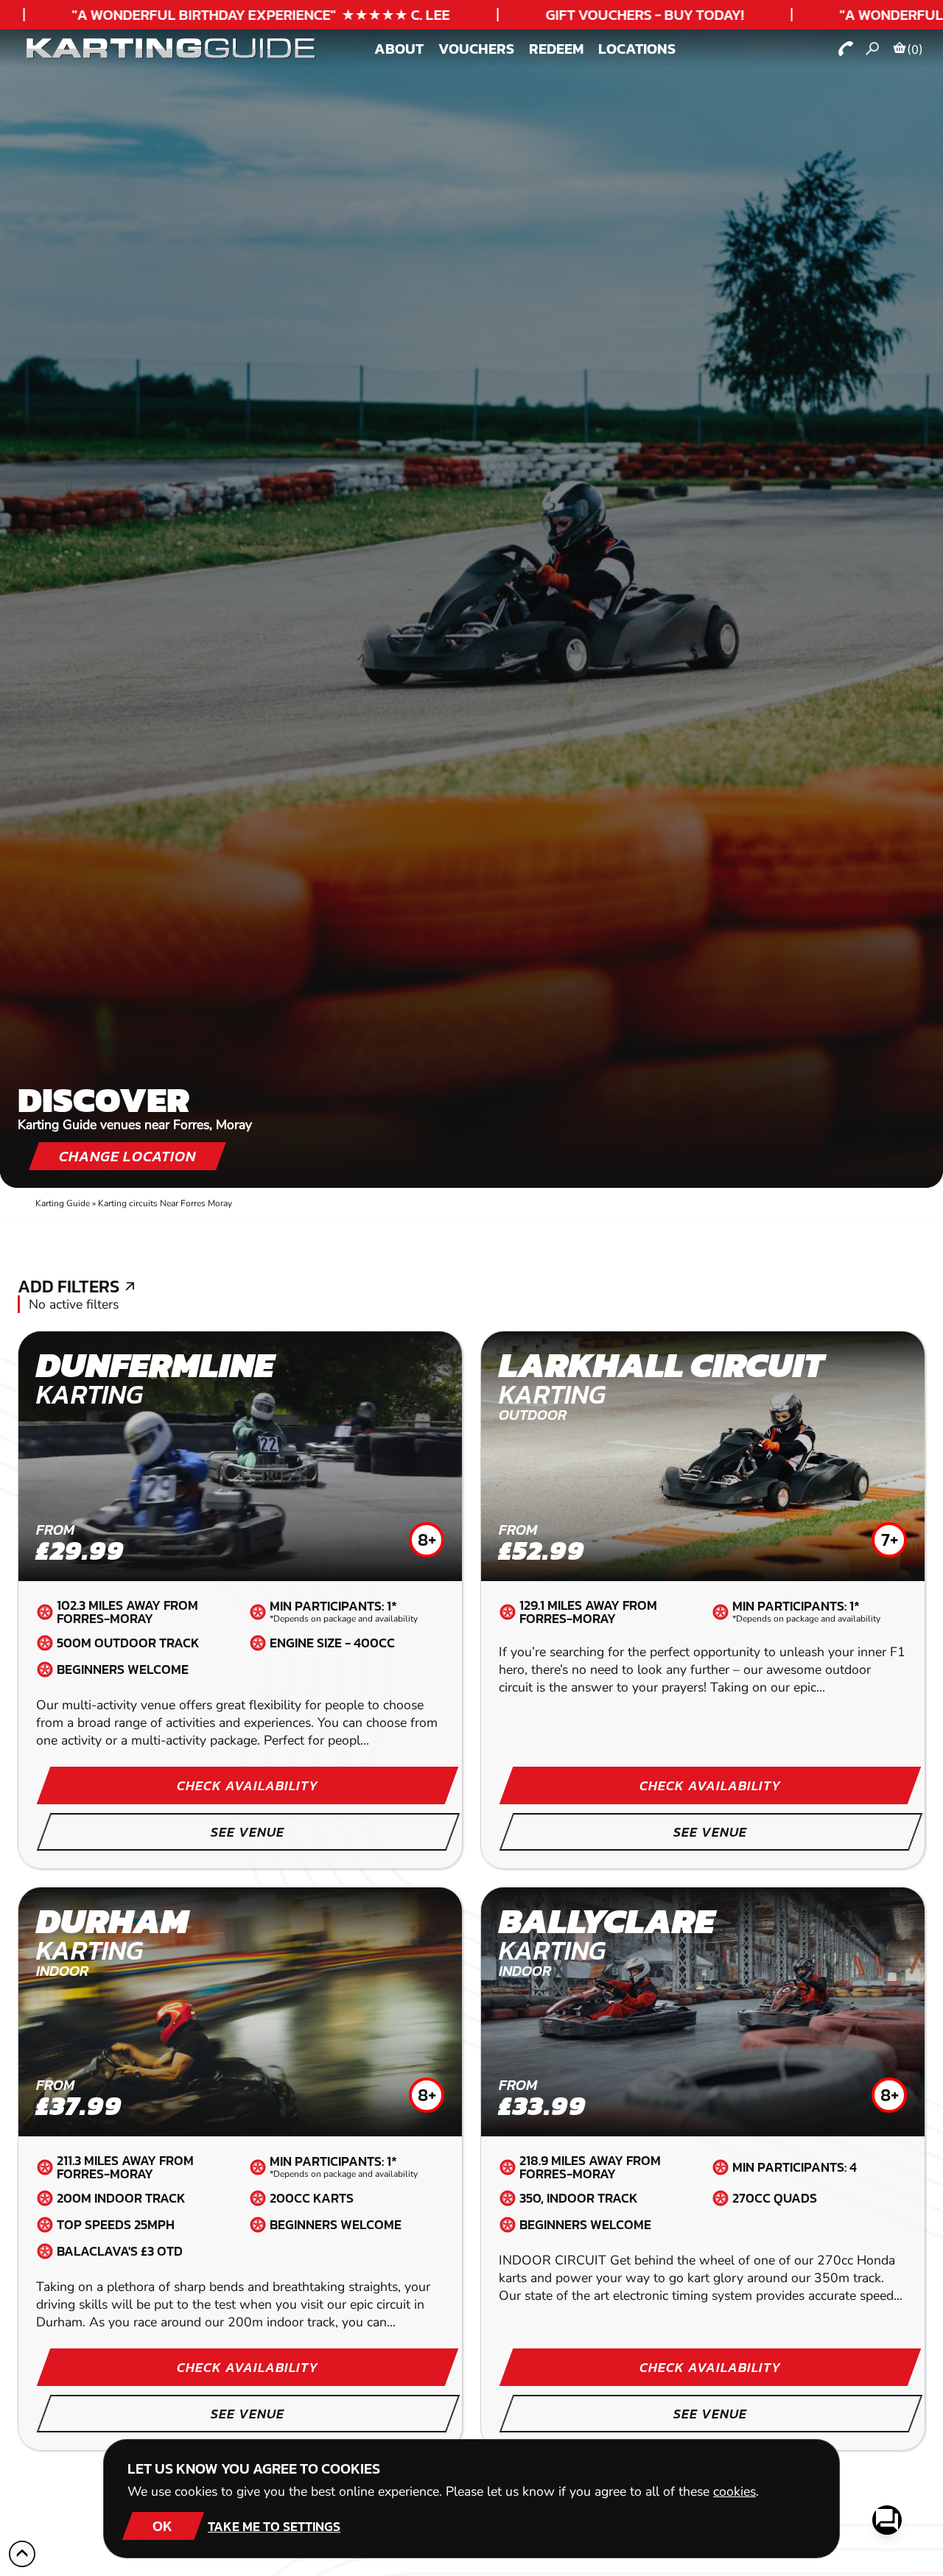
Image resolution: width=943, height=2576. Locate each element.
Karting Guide (63, 1203)
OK (162, 2526)
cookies (735, 2491)
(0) (915, 49)
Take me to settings (274, 2526)
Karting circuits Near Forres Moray (165, 1203)
